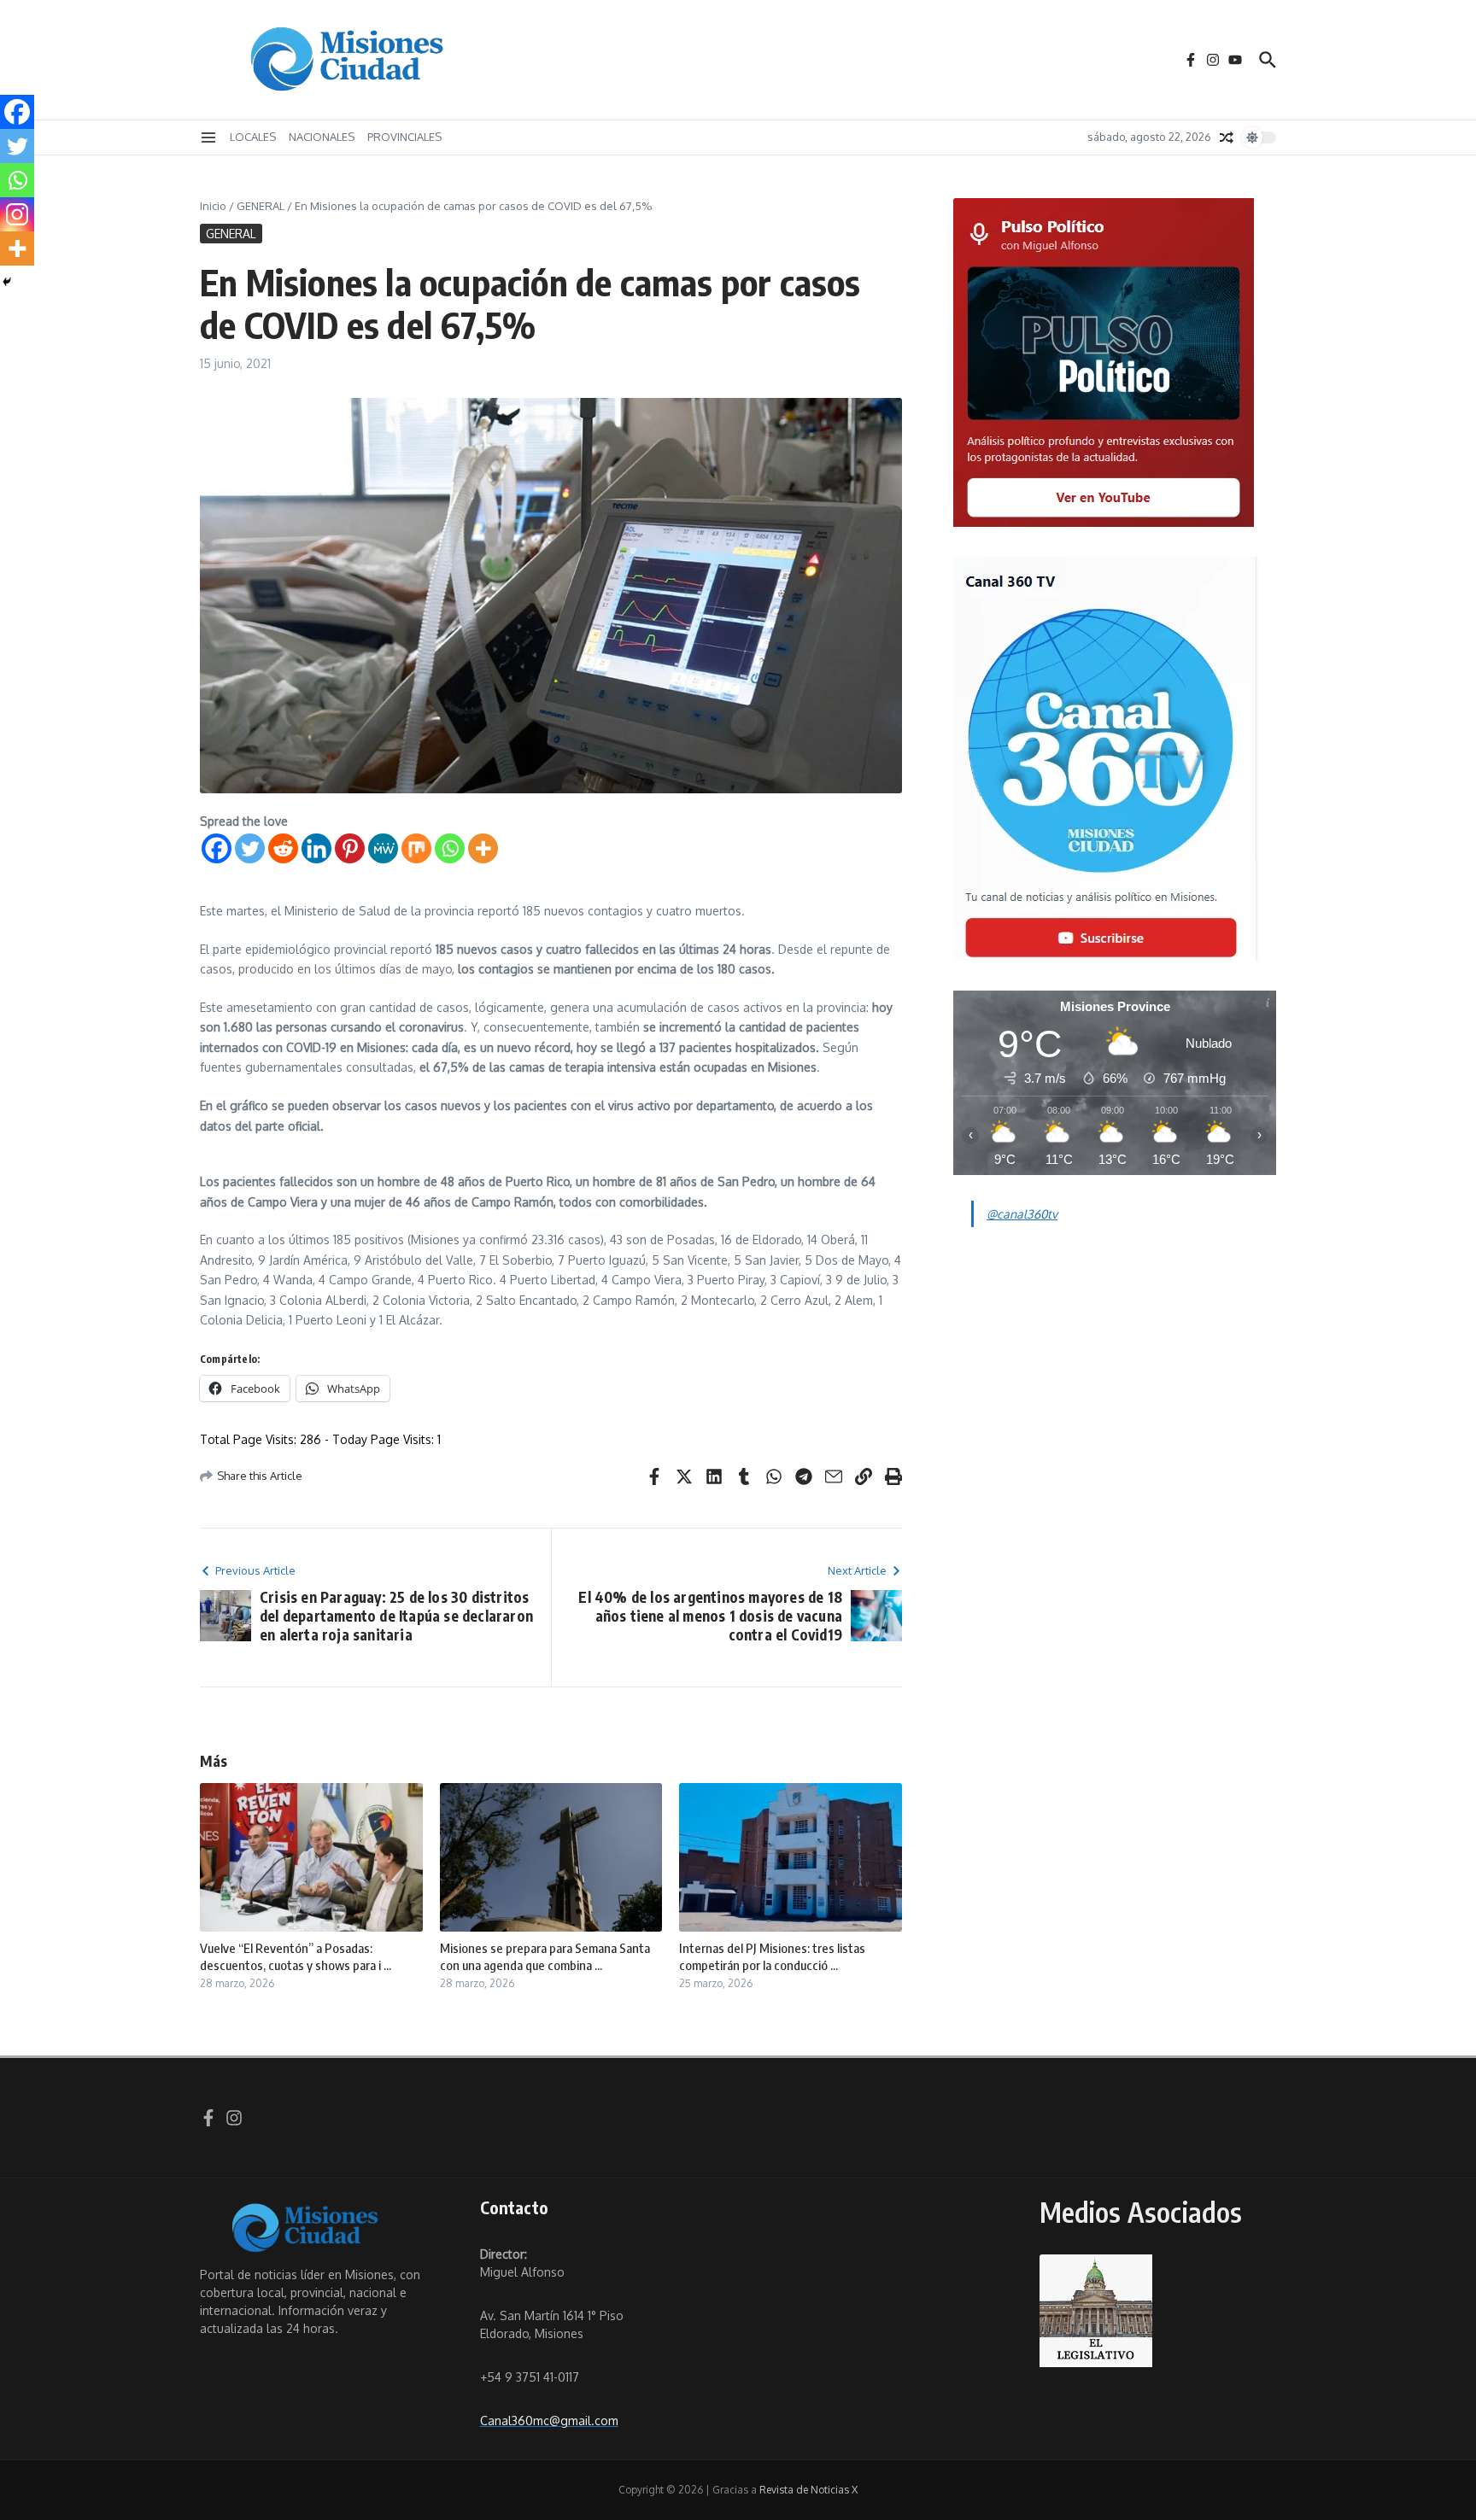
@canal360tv (1022, 1214)
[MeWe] (383, 848)
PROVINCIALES (404, 137)
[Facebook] (217, 848)
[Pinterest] (350, 848)
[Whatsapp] (450, 848)
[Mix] (416, 848)
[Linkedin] (316, 848)
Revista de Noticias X (808, 2490)
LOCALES (253, 137)
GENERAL (261, 206)
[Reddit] (283, 848)
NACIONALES (322, 137)
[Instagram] (17, 214)
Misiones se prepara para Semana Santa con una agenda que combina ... (545, 1956)
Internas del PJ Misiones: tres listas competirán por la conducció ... (772, 1956)
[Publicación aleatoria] (1227, 137)
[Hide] (7, 282)
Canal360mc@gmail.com (549, 2421)
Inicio (213, 206)
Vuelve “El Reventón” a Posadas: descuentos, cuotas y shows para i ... (296, 1956)
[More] (483, 848)
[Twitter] (250, 848)
